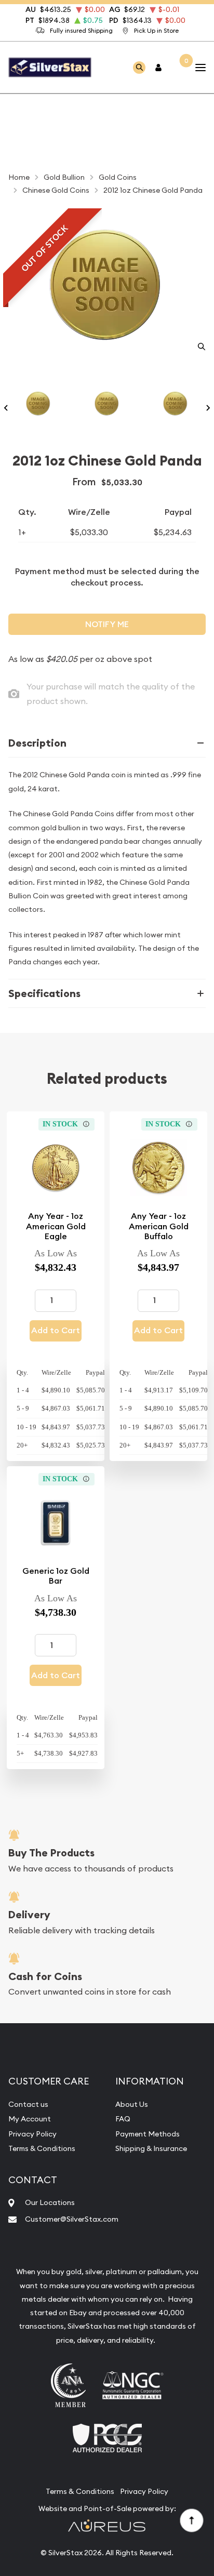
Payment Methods (148, 2134)
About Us (132, 2104)
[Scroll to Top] (191, 2520)
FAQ (123, 2119)
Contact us (28, 2104)
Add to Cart (56, 1330)
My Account (30, 2119)
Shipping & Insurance (151, 2148)
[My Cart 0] (179, 67)
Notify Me (107, 624)
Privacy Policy (32, 2134)
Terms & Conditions (42, 2148)
